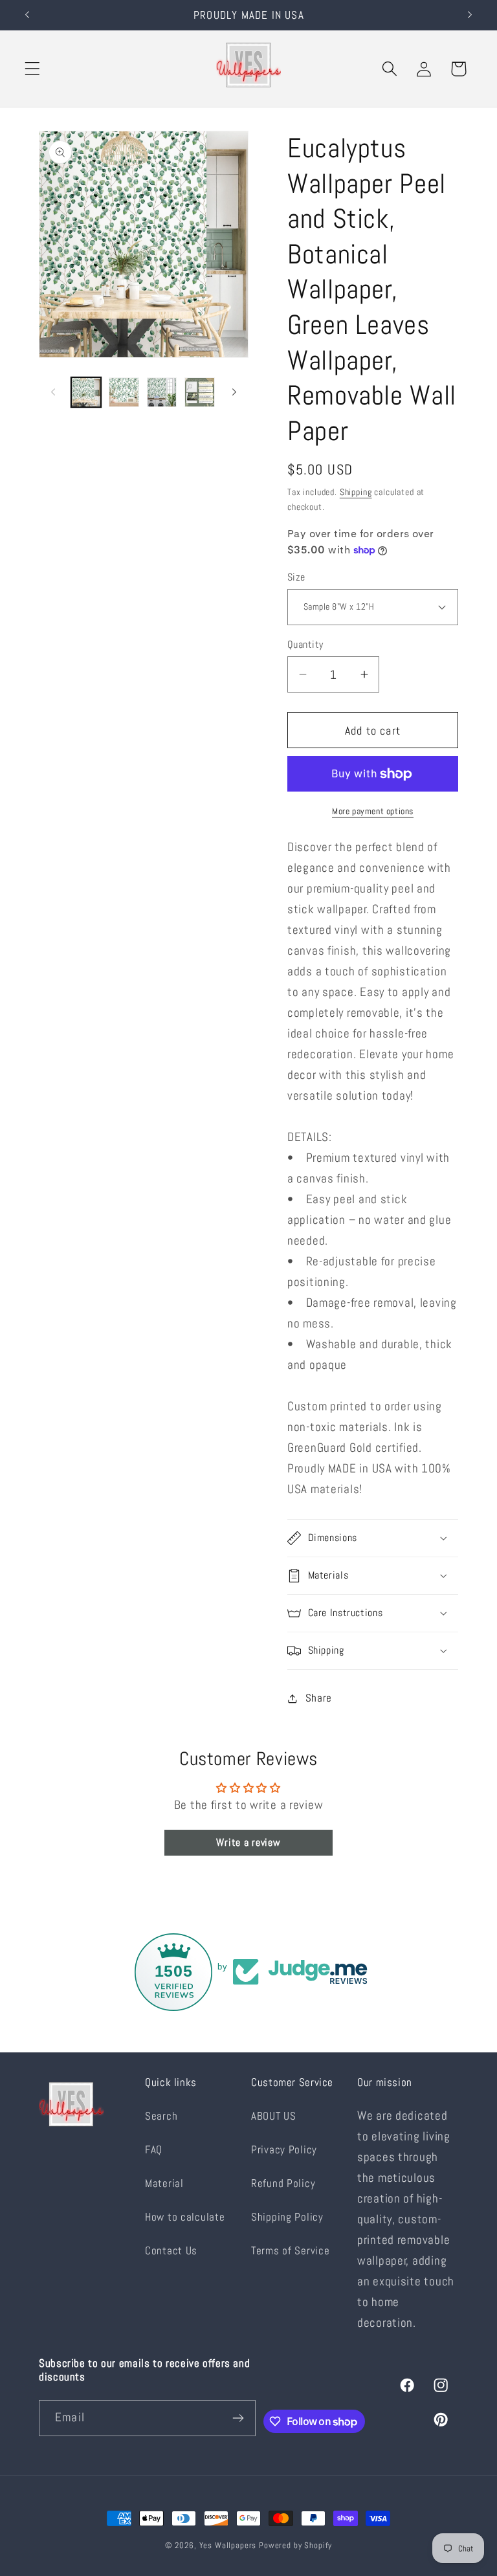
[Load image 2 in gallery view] (124, 392)
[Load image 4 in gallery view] (199, 392)
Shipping (356, 492)
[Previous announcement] (27, 15)
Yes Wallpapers (228, 2545)
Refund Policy (283, 2183)
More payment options (373, 811)
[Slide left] (53, 392)
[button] (33, 69)
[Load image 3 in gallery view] (162, 392)
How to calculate (185, 2217)
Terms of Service (291, 2251)
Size (296, 577)
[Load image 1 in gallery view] (86, 392)
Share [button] (319, 1698)
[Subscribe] (238, 2418)
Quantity (305, 645)
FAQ (154, 2150)
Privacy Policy (284, 2150)
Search (161, 2116)
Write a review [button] (248, 1842)
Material (164, 2183)
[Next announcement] (470, 15)
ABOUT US (274, 2116)
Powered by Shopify (295, 2545)
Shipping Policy (287, 2217)
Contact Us (171, 2251)
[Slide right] (234, 392)
